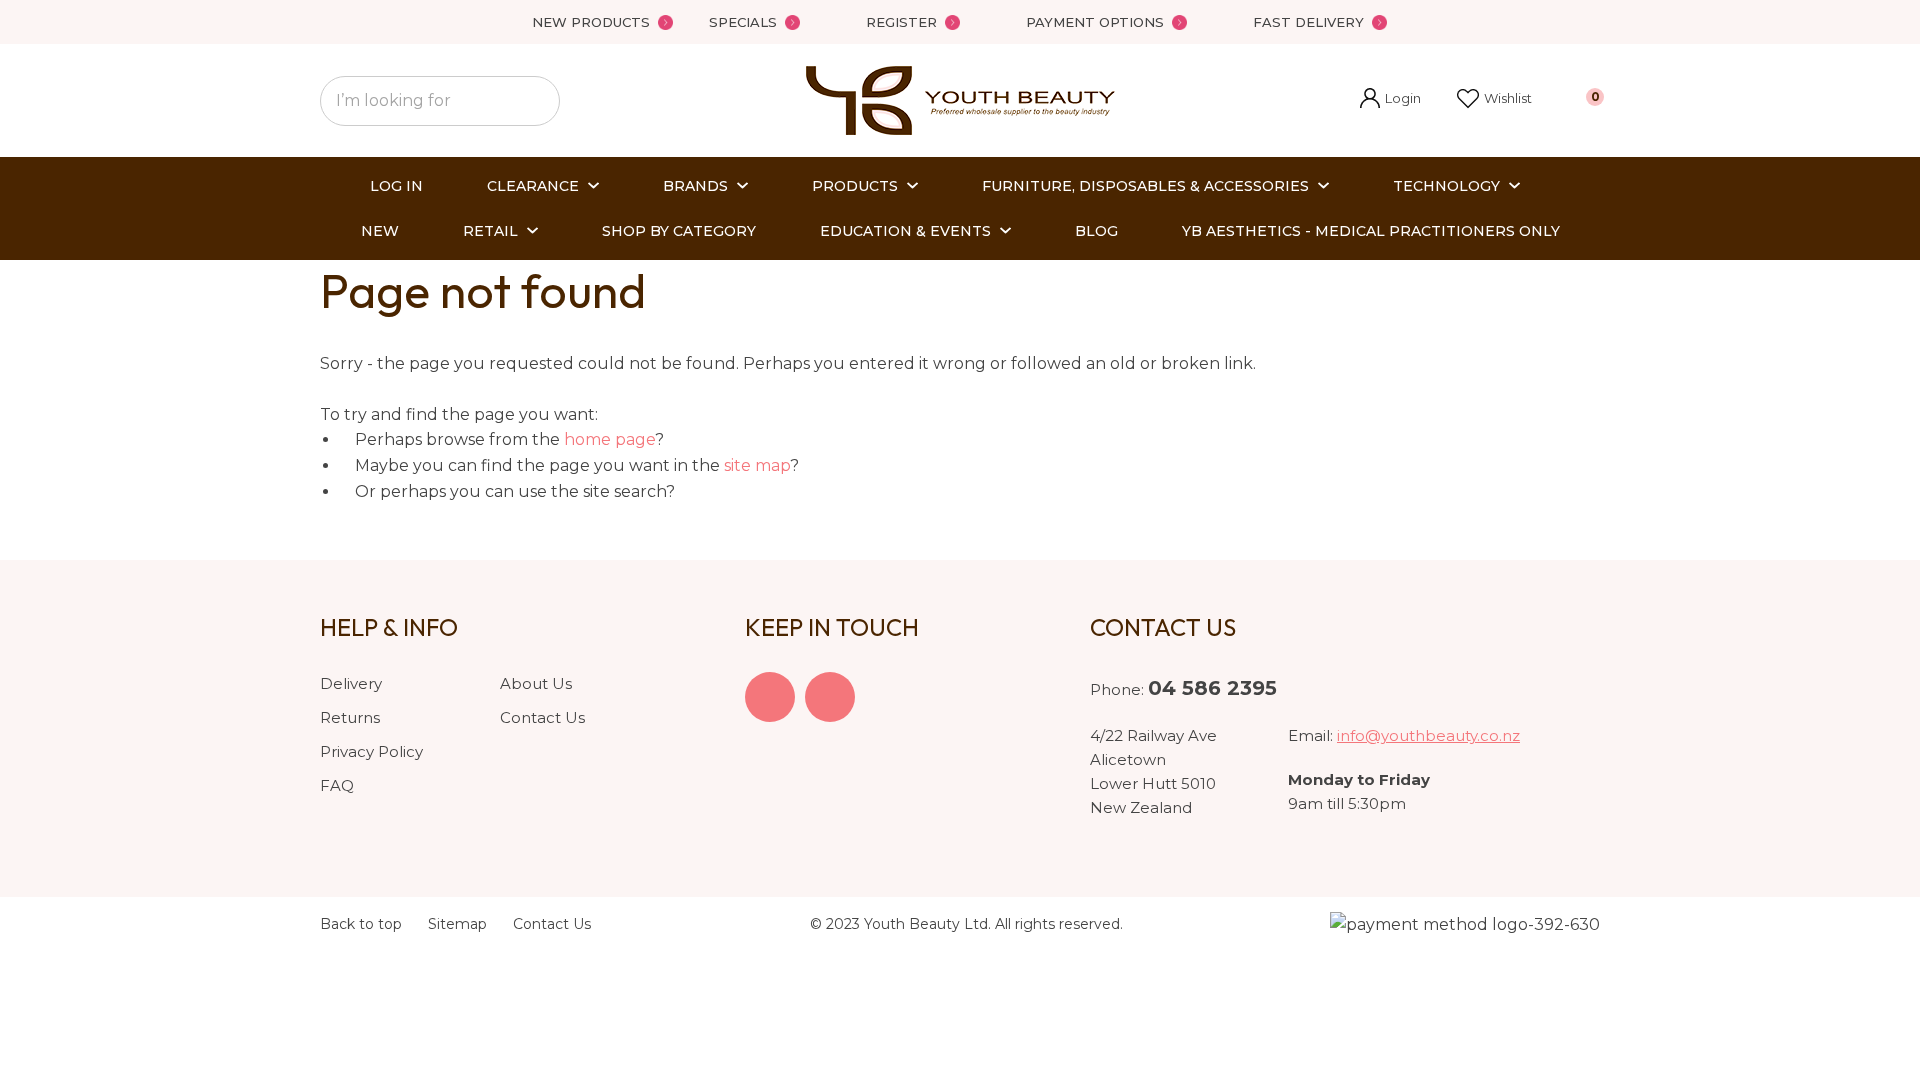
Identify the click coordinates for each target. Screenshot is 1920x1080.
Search (536, 101)
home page (609, 439)
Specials (743, 22)
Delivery (351, 683)
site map (757, 465)
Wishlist (1508, 98)
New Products (591, 22)
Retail (490, 231)
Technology (1446, 186)
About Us (536, 683)
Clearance (533, 186)
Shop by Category (679, 231)
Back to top (361, 924)
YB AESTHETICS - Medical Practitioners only (1371, 231)
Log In (396, 186)
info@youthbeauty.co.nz (1428, 735)
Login (1390, 100)
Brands (695, 186)
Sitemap (457, 924)
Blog (1096, 231)
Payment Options (1095, 22)
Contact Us (542, 717)
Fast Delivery (1308, 22)
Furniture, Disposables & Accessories (1145, 186)
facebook (770, 697)
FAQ (337, 785)
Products (855, 186)
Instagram (830, 697)
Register (901, 22)
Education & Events (905, 231)
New (380, 231)
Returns (350, 717)
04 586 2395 (1212, 688)
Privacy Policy (371, 751)
